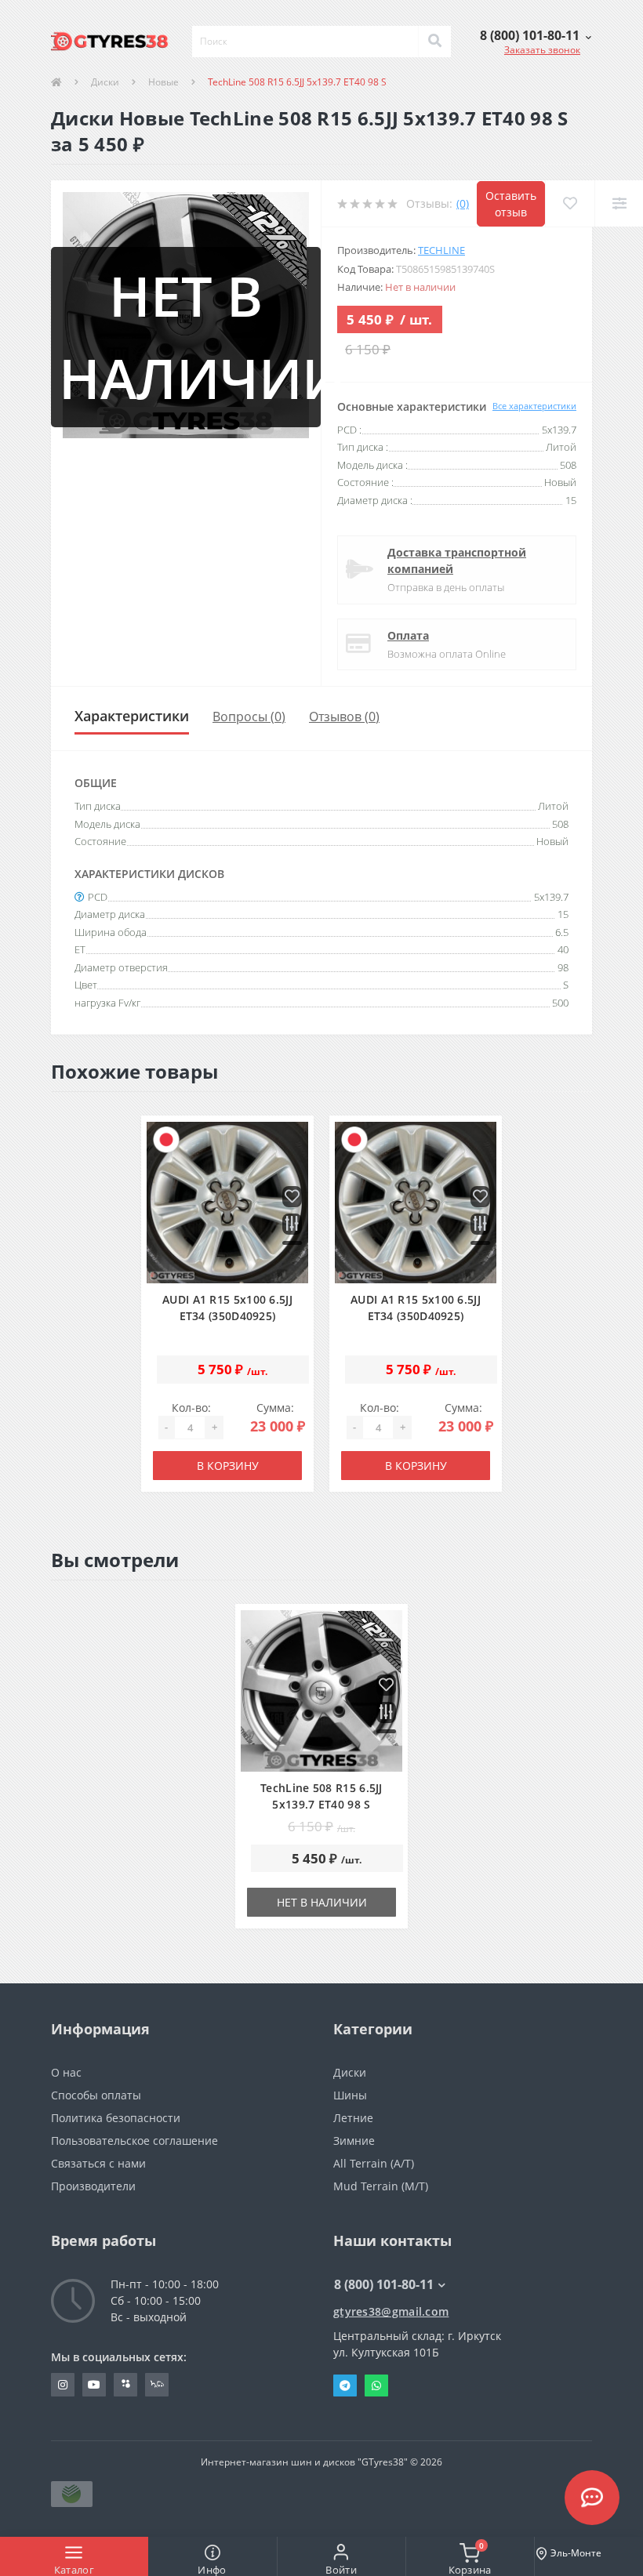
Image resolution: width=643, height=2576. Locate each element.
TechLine (441, 250)
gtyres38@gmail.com (391, 2311)
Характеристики (132, 716)
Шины (350, 2095)
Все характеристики (534, 406)
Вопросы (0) (249, 717)
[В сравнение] (292, 1225)
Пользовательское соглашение (134, 2141)
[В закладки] (292, 1197)
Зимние (354, 2141)
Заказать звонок (542, 50)
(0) (463, 203)
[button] (536, 35)
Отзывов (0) (344, 717)
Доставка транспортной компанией (457, 561)
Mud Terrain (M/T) (381, 2186)
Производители (93, 2186)
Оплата (408, 635)
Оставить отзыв (511, 204)
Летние (353, 2118)
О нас (66, 2072)
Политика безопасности (116, 2118)
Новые (163, 82)
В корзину (228, 1466)
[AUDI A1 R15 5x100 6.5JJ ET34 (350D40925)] (228, 1203)
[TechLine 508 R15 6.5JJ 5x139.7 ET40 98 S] (322, 1691)
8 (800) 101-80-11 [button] (384, 2284)
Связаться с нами (98, 2163)
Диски (105, 82)
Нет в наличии (322, 1902)
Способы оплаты (96, 2095)
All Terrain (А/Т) (374, 2163)
